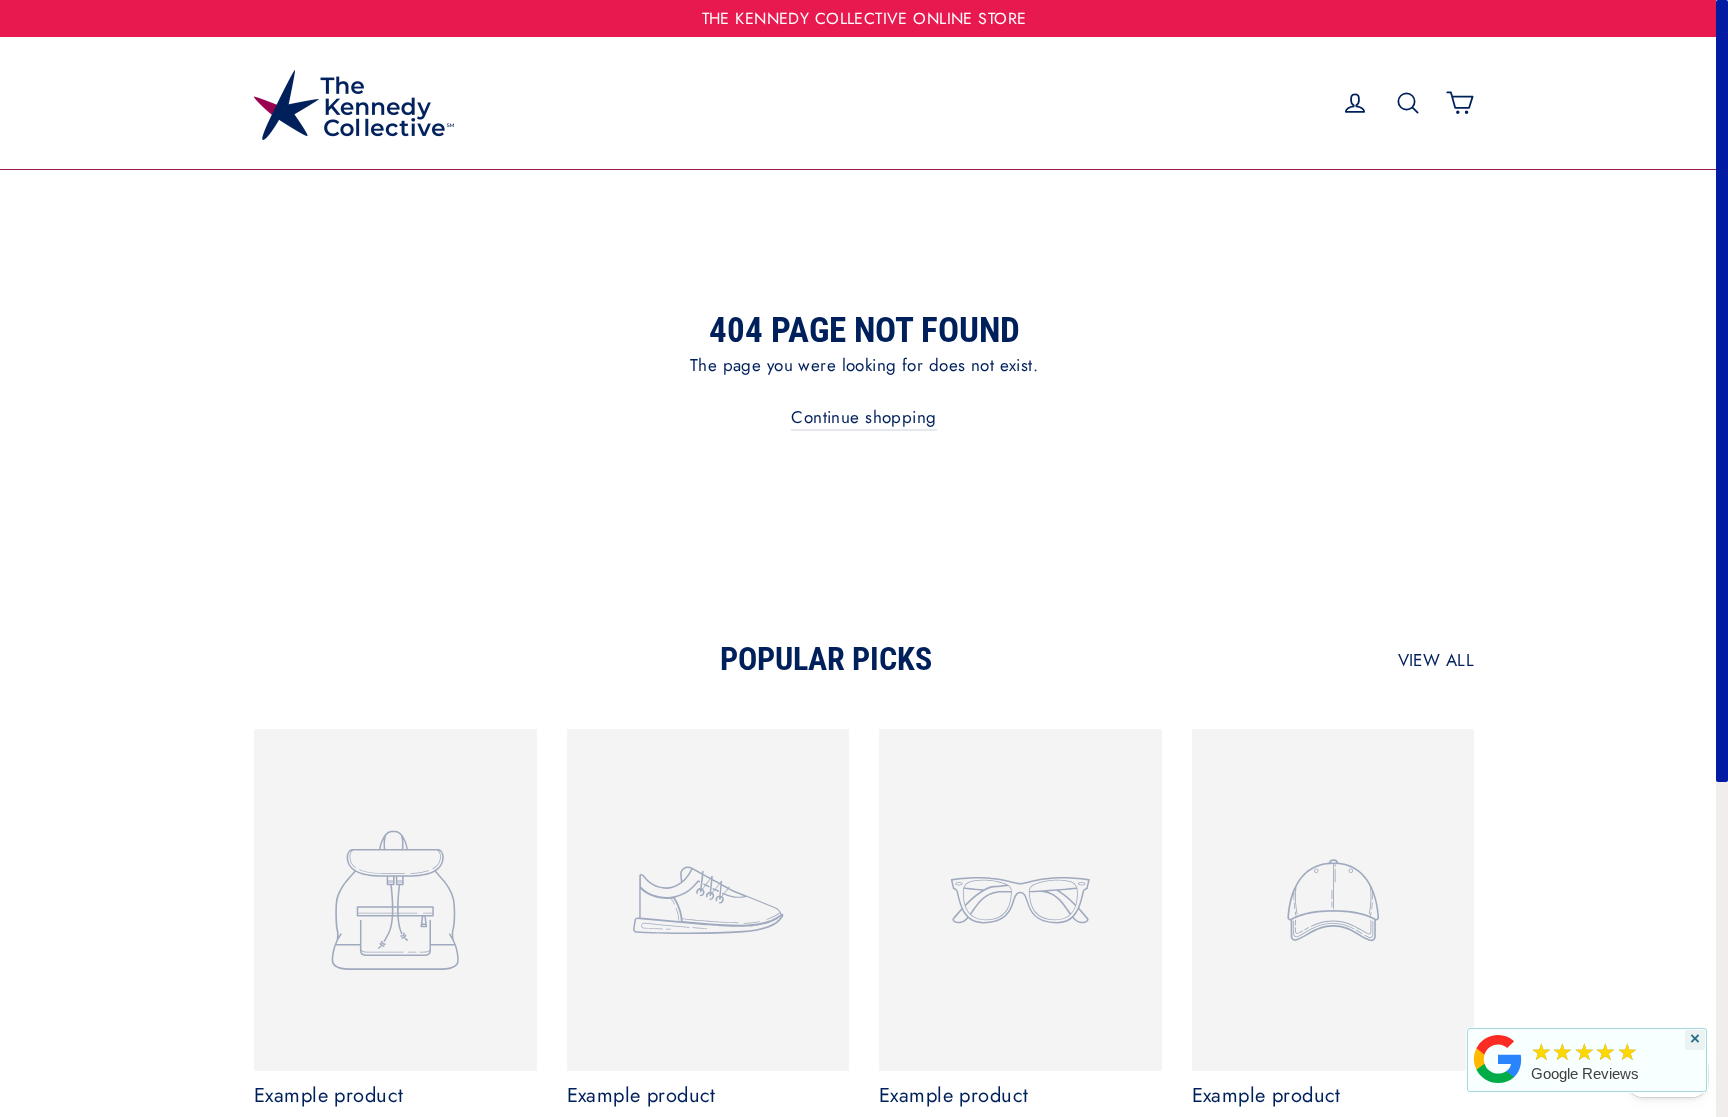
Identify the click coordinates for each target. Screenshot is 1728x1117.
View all (1436, 660)
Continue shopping (863, 417)
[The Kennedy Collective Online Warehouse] (1498, 1083)
